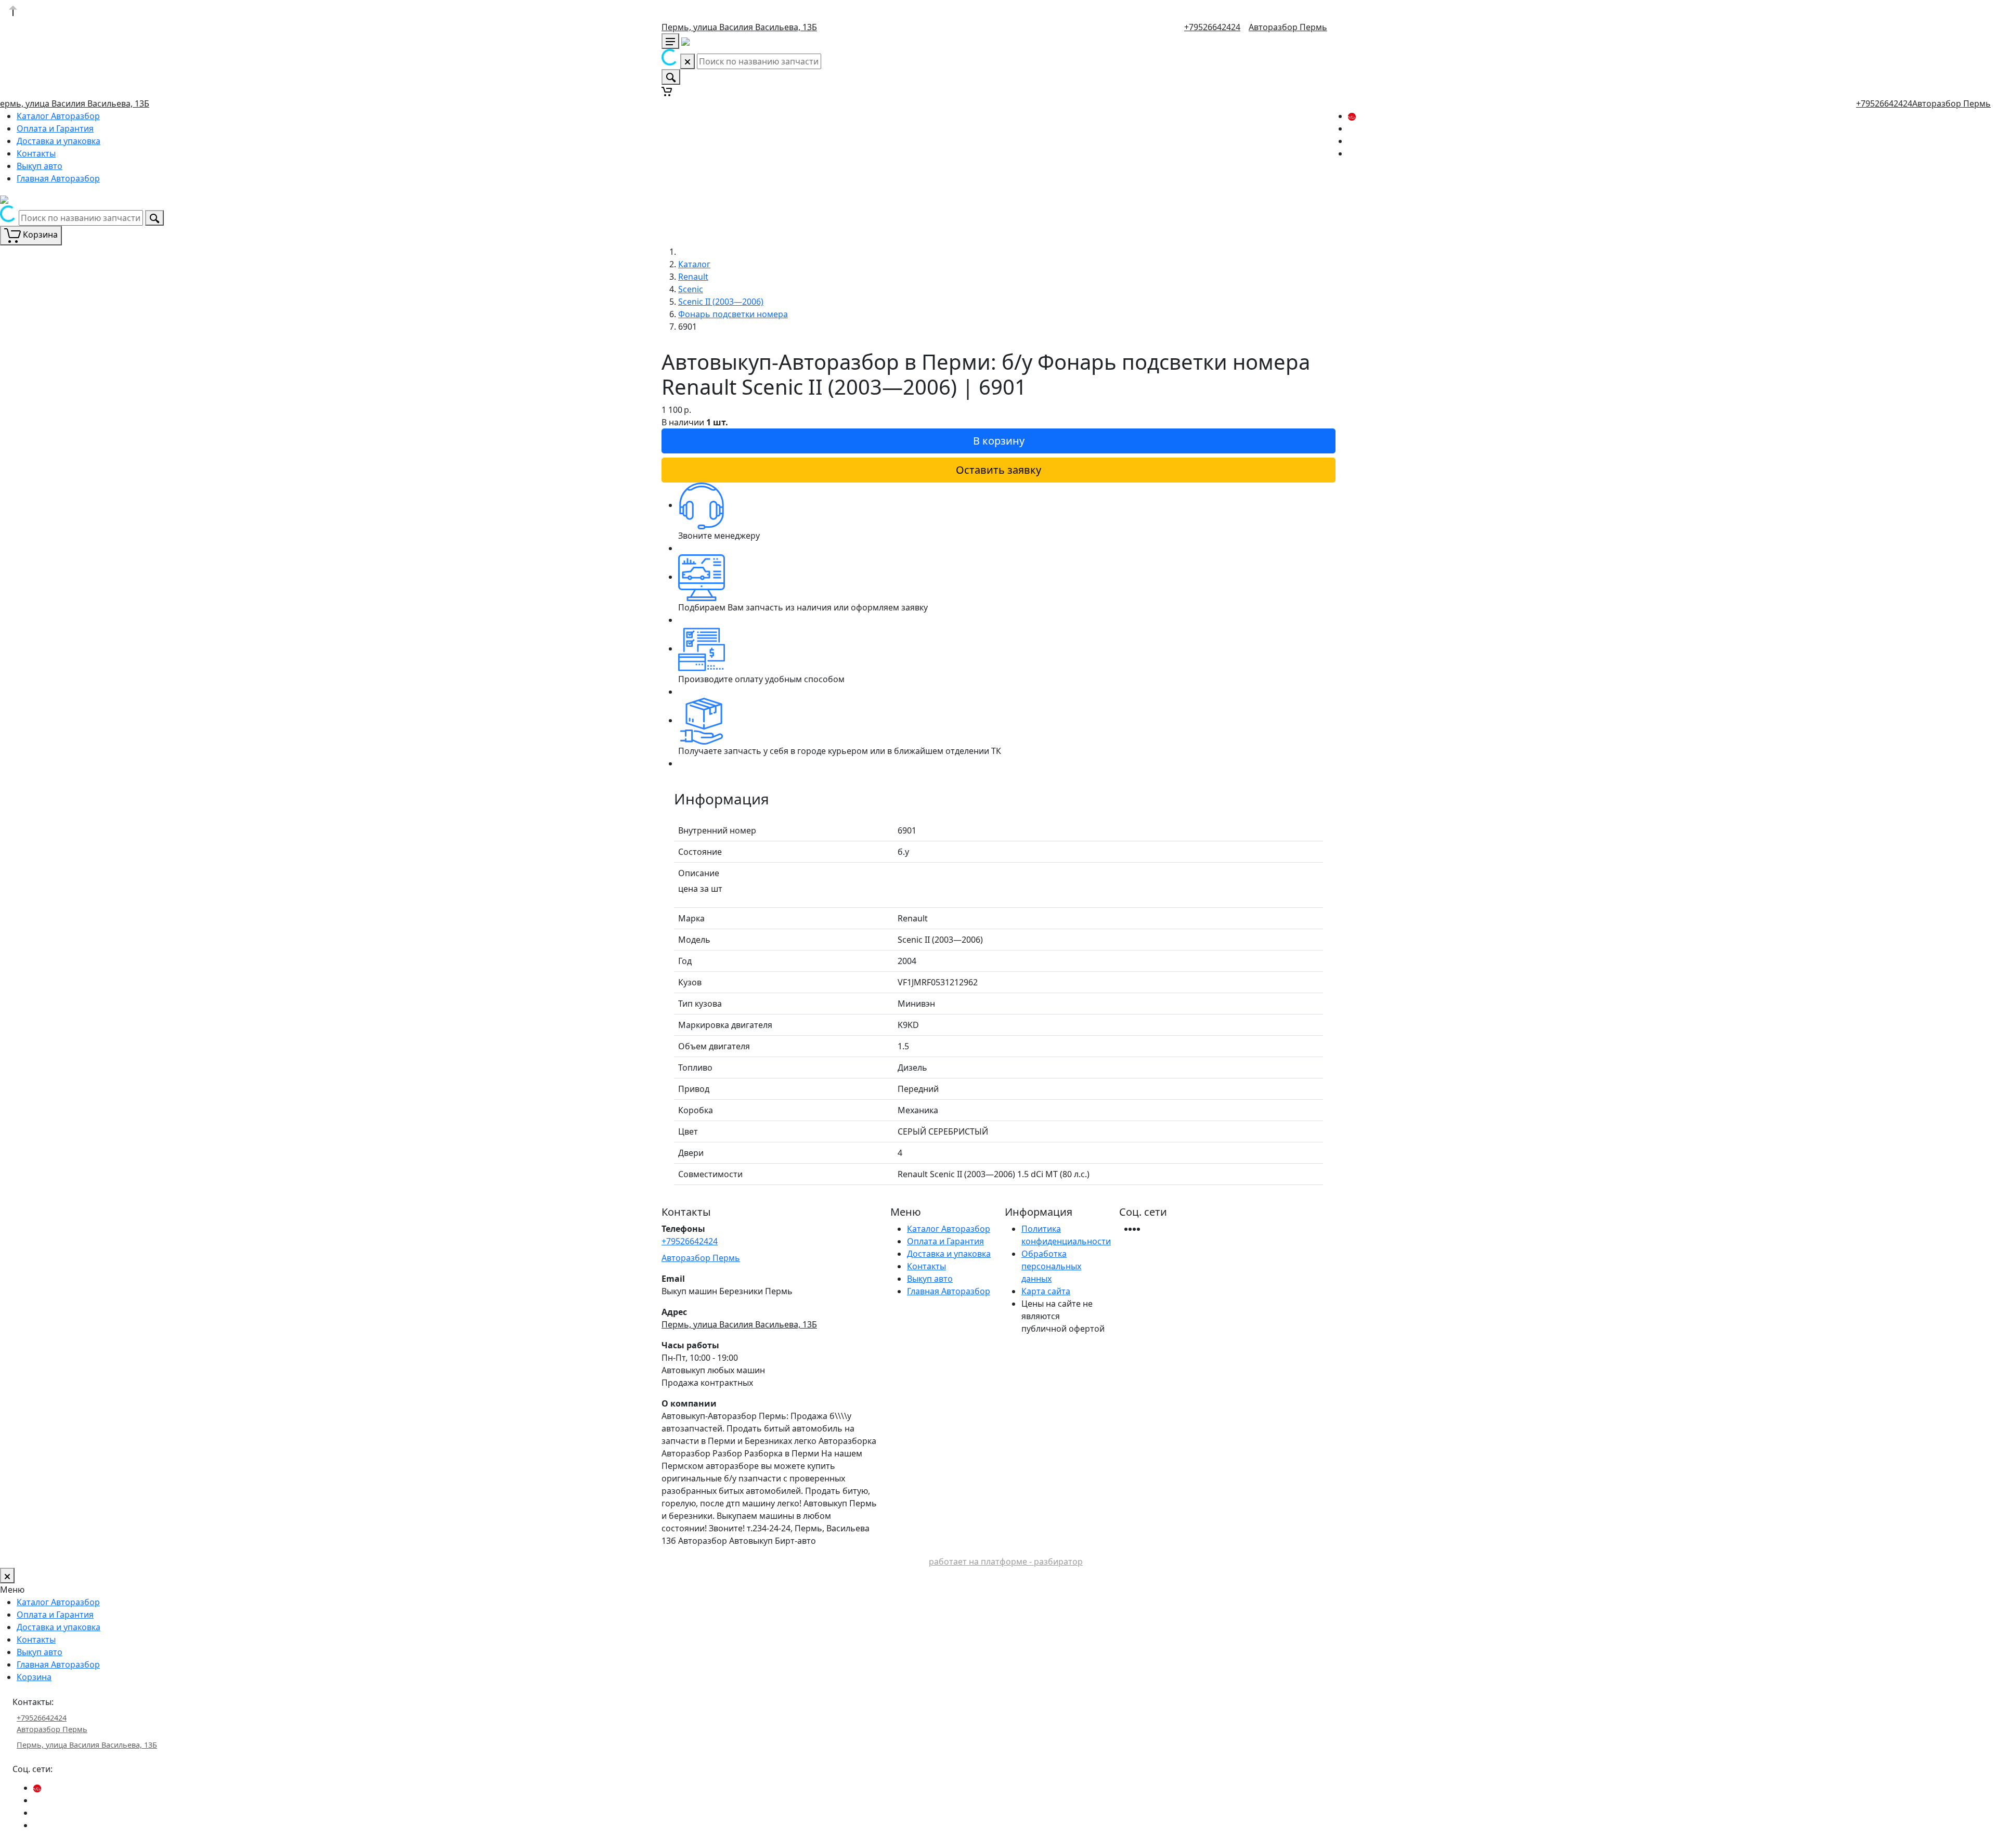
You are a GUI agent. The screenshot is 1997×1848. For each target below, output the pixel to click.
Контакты (36, 153)
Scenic (691, 289)
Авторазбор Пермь (1288, 27)
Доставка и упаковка (59, 141)
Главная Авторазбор (58, 178)
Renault (693, 277)
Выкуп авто (40, 166)
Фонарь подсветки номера (733, 314)
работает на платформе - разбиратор (1006, 1561)
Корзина (34, 1677)
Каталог (694, 264)
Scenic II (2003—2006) (721, 302)
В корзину (999, 441)
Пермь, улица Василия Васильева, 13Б (739, 27)
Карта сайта (1046, 1291)
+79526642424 (1212, 27)
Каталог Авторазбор (58, 116)
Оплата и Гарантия (55, 128)
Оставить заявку (998, 470)
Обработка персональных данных (1051, 1266)
